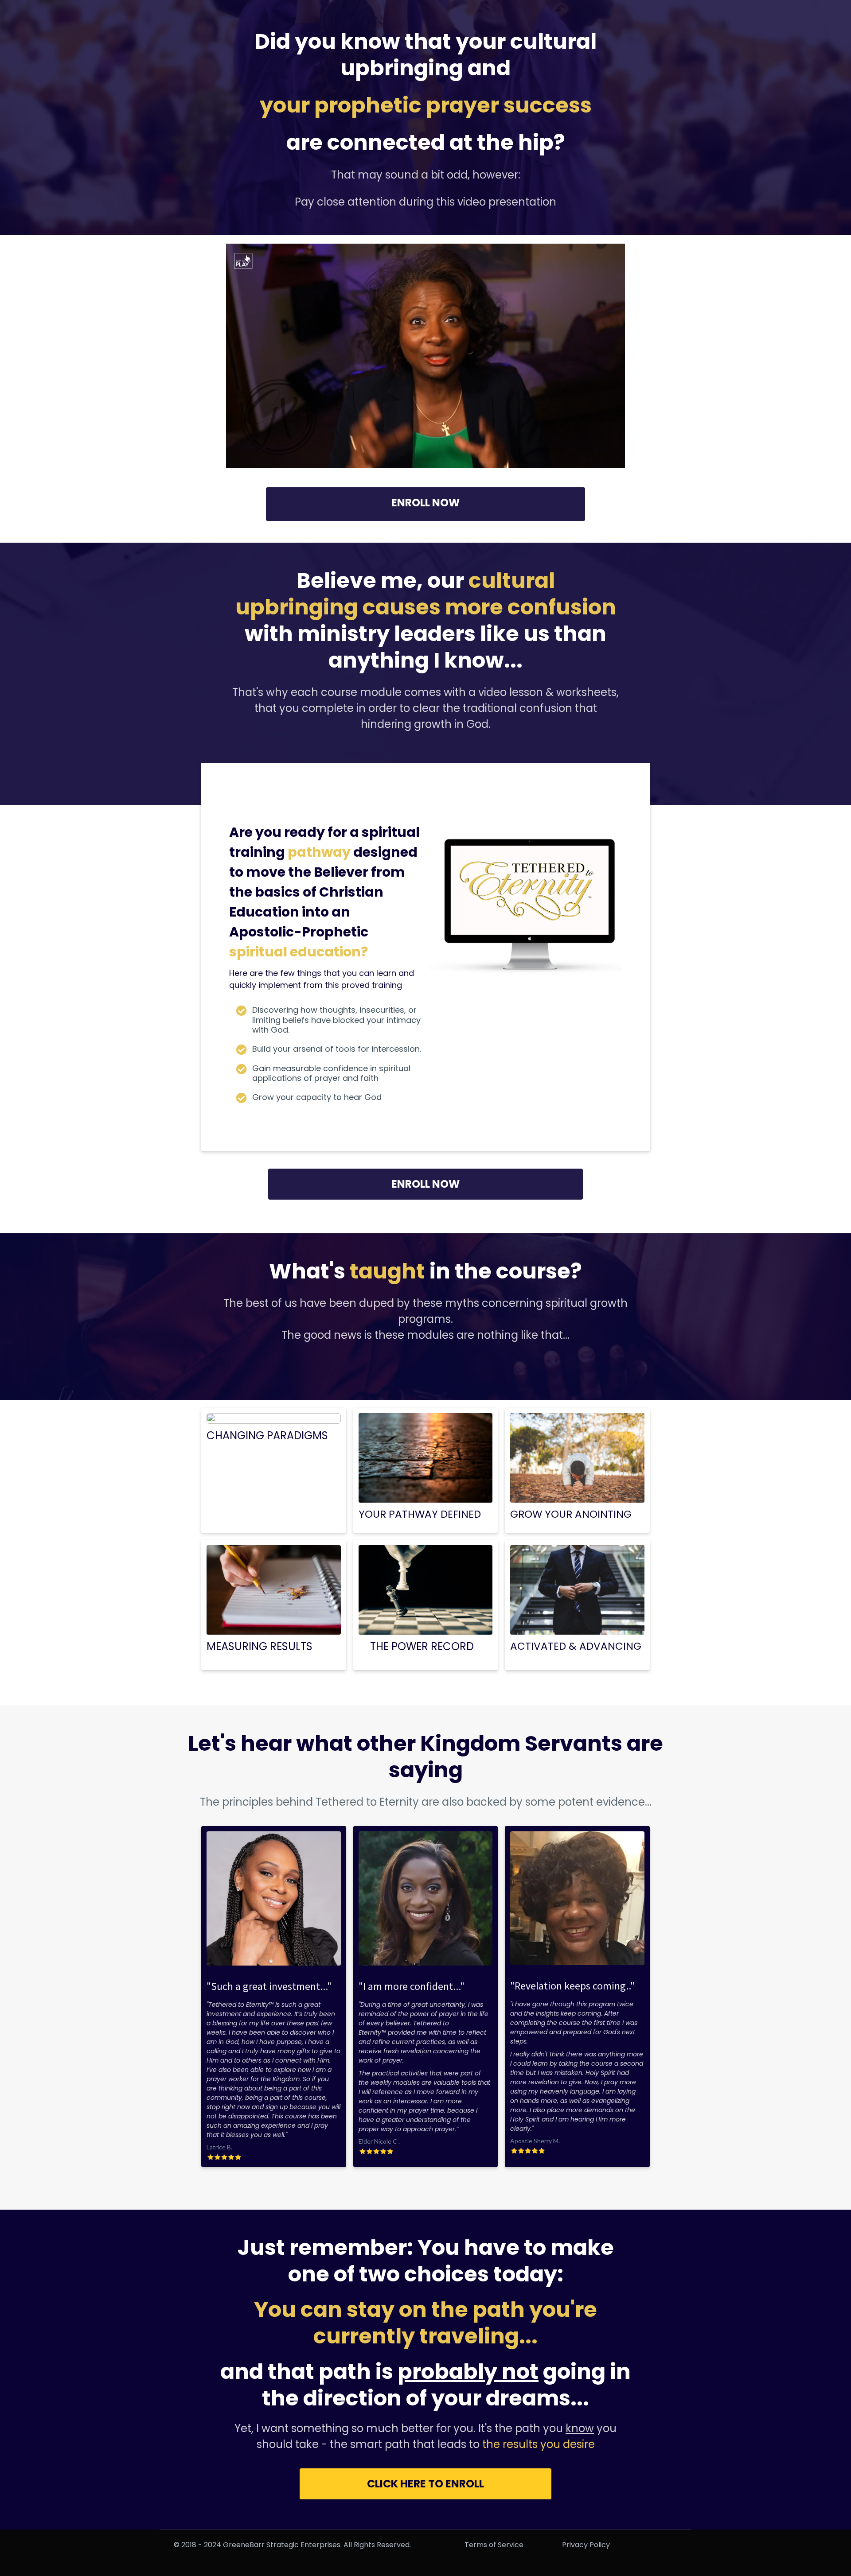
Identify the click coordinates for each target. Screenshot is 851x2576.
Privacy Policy (586, 2545)
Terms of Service (494, 2545)
